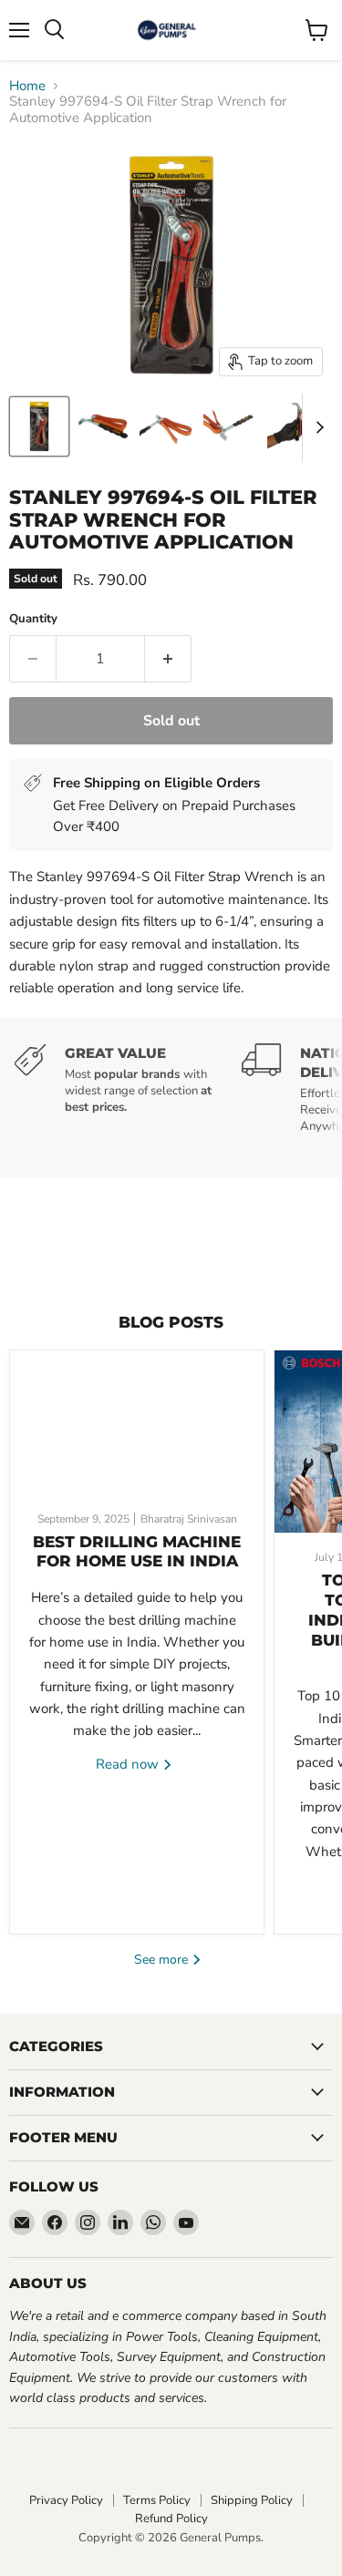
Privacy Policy (66, 2500)
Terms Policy (157, 2500)
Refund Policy (171, 2519)
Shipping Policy (252, 2500)
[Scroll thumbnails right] (316, 427)
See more (163, 1960)
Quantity (33, 619)
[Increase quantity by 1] (168, 659)
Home (27, 86)
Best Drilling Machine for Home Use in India (137, 1552)
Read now (129, 1764)
